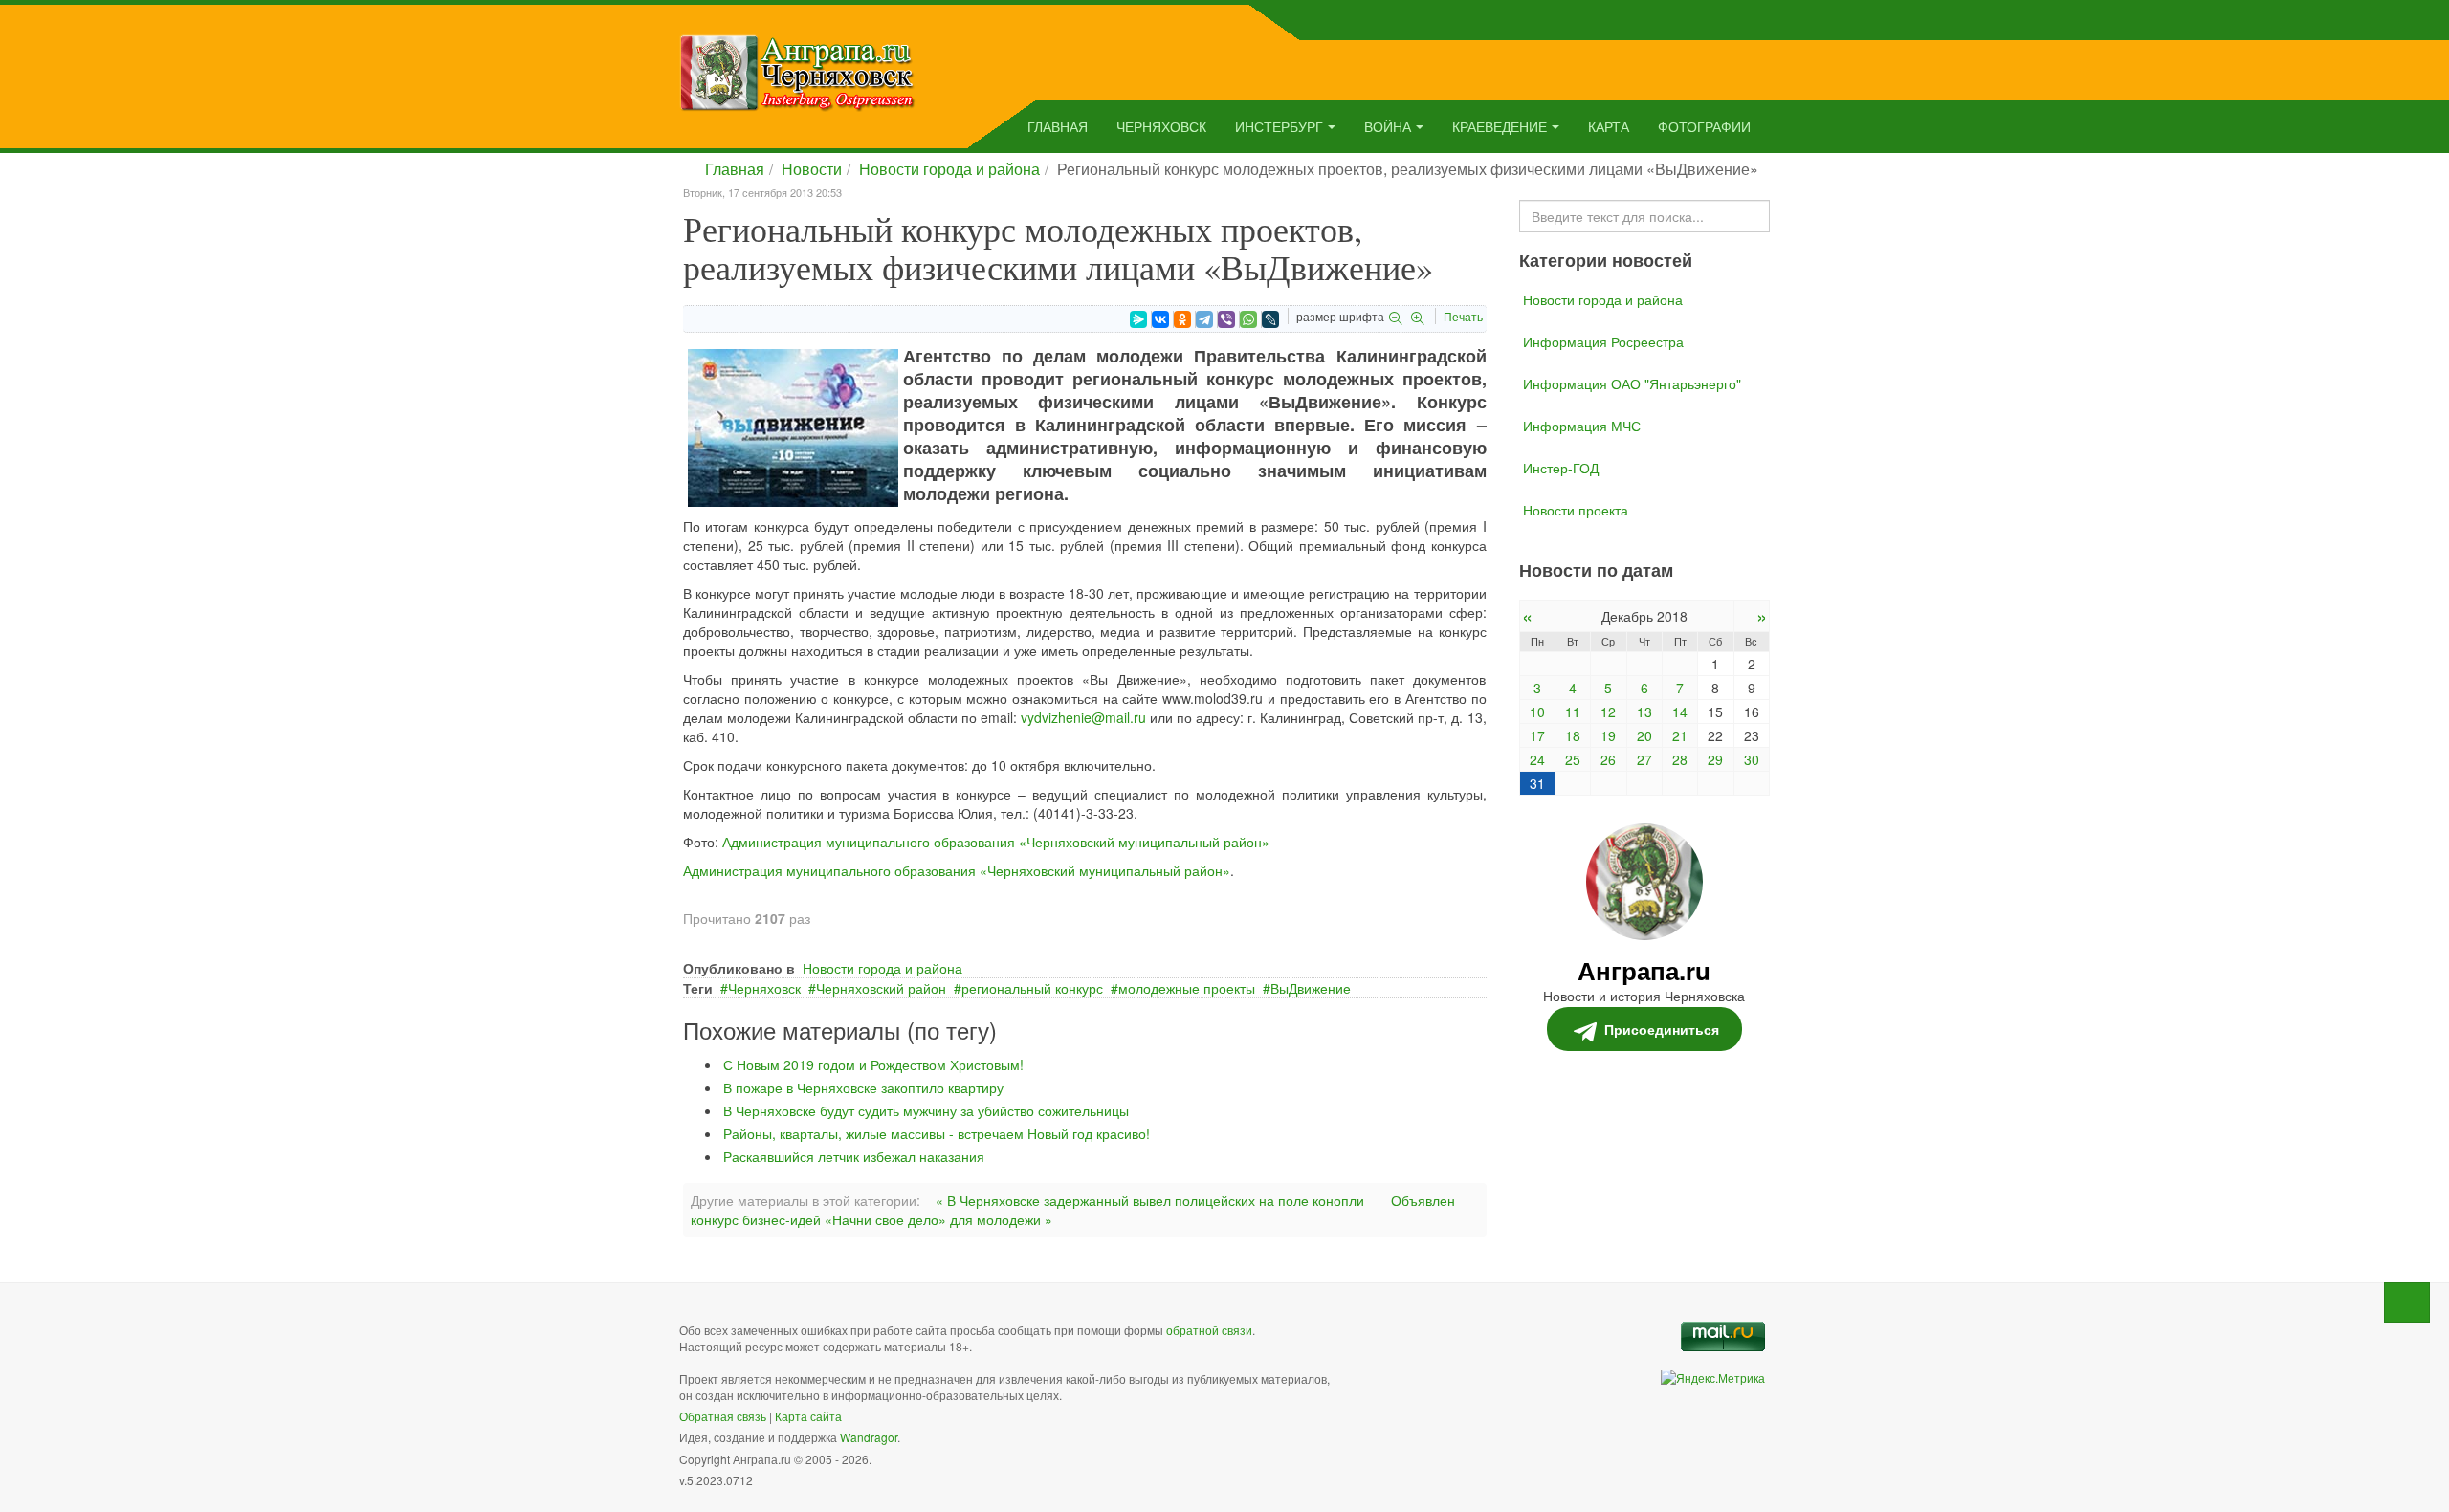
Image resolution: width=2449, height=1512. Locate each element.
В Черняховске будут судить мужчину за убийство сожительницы (926, 1110)
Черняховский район (881, 988)
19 (1608, 735)
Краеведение (1500, 126)
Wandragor (869, 1437)
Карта (1609, 126)
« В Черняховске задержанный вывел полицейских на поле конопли (1150, 1200)
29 (1715, 759)
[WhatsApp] (1248, 319)
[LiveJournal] (1270, 319)
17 (1537, 735)
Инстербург (1279, 126)
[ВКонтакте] (1160, 319)
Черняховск (1161, 126)
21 (1680, 735)
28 (1680, 759)
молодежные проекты (1187, 988)
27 (1644, 759)
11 (1573, 712)
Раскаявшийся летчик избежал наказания (854, 1156)
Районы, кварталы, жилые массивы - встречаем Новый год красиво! (937, 1133)
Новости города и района (949, 169)
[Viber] (1226, 319)
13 (1644, 712)
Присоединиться (1662, 1029)
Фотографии (1704, 126)
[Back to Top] (2407, 1303)
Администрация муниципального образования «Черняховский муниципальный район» (996, 842)
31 (1537, 783)
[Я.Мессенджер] (1138, 319)
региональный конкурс (1032, 988)
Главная (1058, 126)
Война (1388, 126)
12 (1608, 712)
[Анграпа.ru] (797, 71)
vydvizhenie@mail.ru (1083, 717)
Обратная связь (723, 1416)
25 (1573, 759)
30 (1752, 759)
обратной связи (1209, 1330)
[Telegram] (1204, 319)
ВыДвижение (1311, 988)
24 (1537, 759)
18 (1573, 735)
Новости (812, 169)
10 (1537, 712)
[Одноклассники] (1182, 319)
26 (1608, 759)
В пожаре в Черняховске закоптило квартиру (863, 1087)
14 (1680, 712)
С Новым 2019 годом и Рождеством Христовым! (873, 1064)
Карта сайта (808, 1416)
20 (1644, 735)
